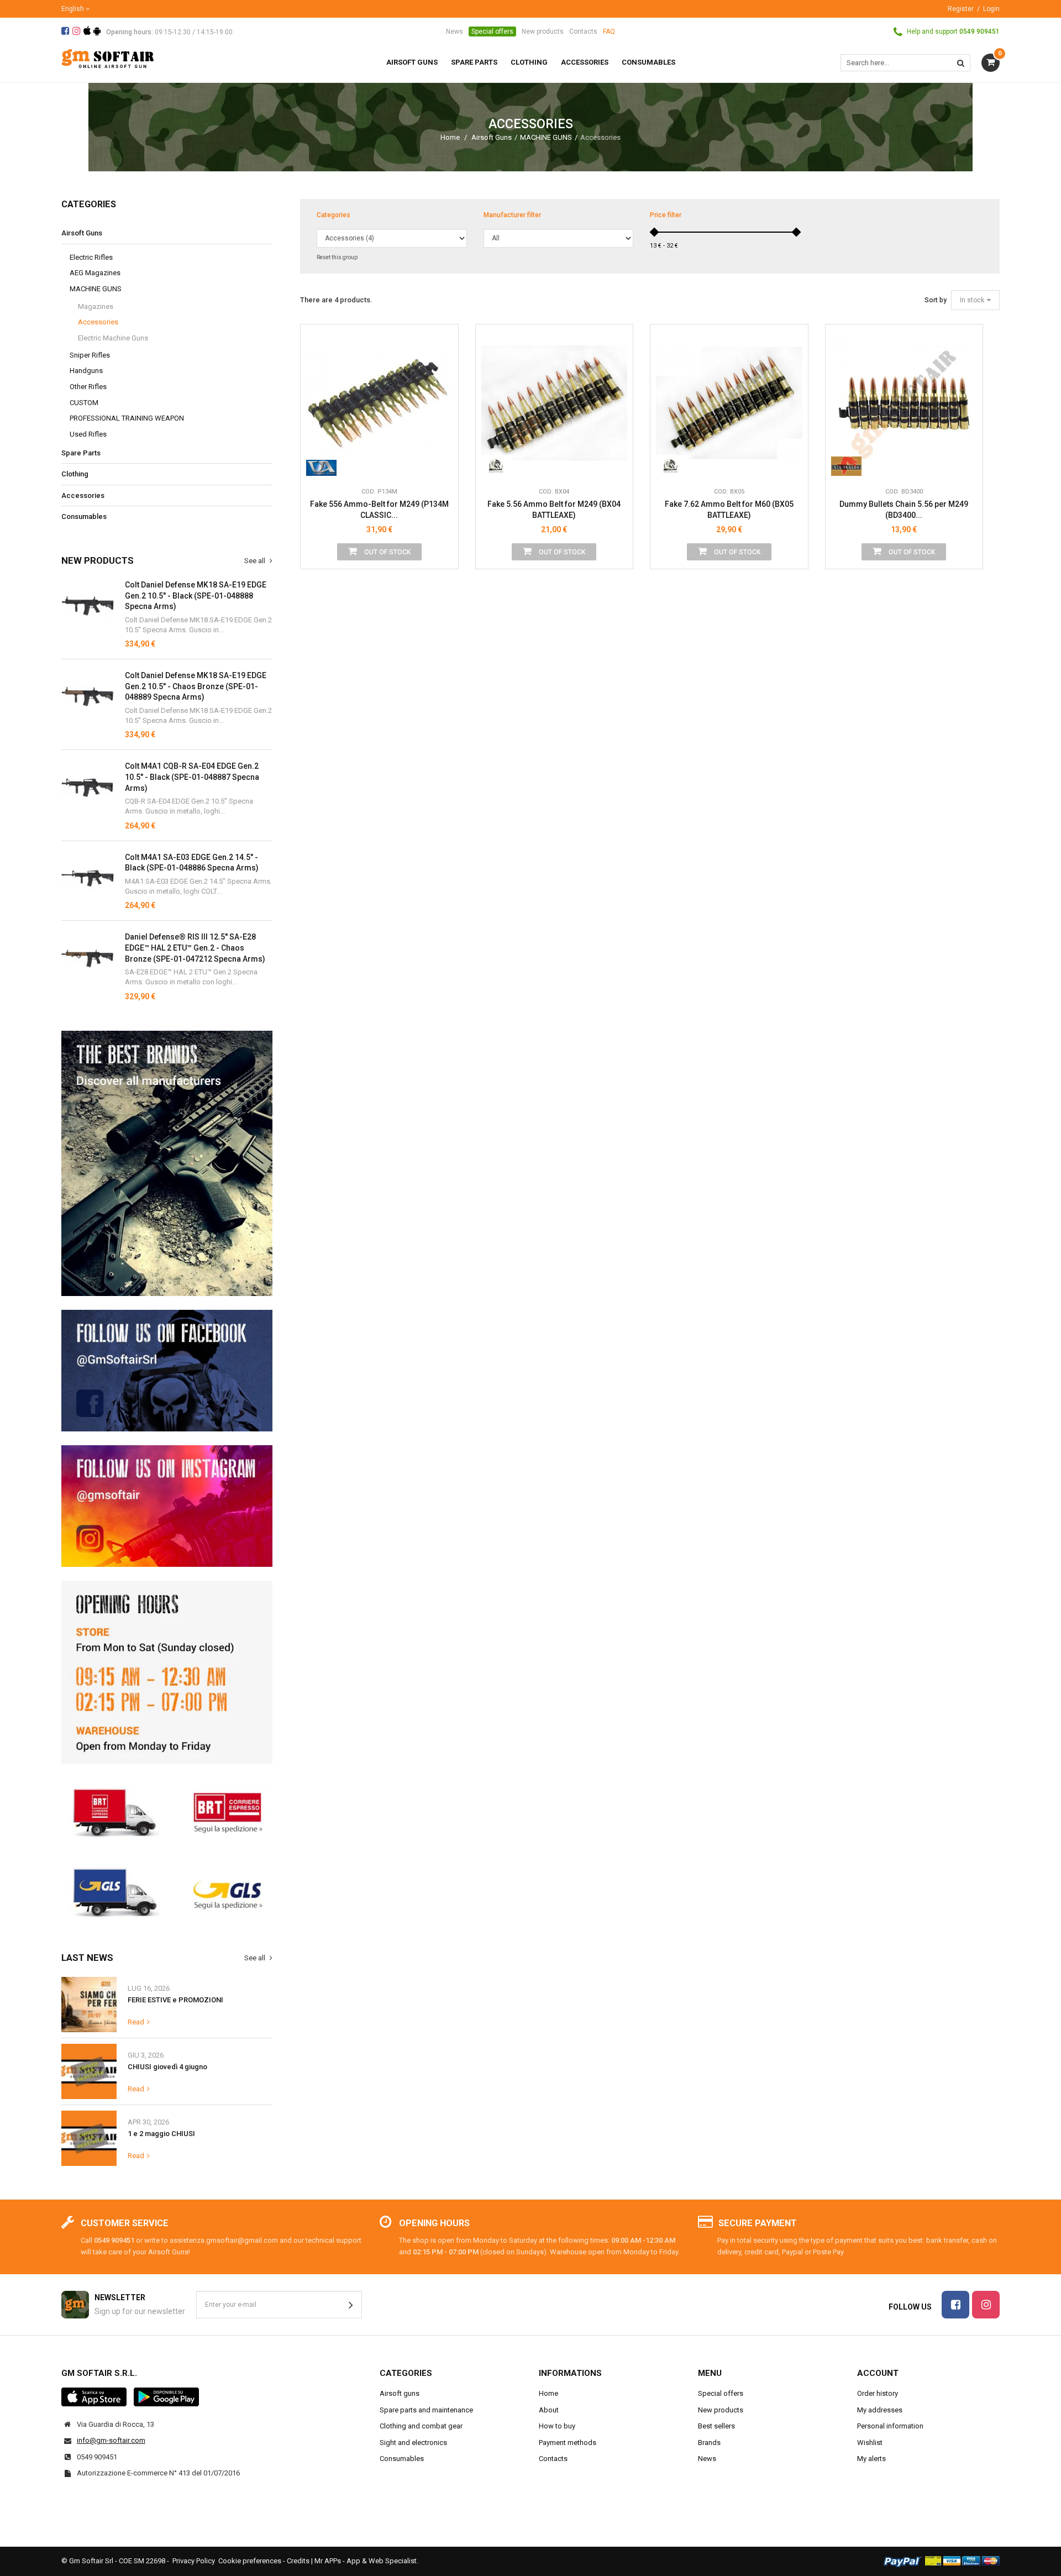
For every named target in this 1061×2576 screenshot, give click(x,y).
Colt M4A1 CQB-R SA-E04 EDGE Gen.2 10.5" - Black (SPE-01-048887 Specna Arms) (192, 777)
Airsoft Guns (492, 137)
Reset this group (337, 257)
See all (256, 561)
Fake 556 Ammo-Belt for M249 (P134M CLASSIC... (379, 510)
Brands (709, 2443)
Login (991, 9)
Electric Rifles (91, 257)
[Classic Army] (321, 465)
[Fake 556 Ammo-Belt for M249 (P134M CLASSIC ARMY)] (379, 403)
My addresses (880, 2410)
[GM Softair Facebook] (167, 1371)
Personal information (890, 2426)
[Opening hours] (167, 1672)
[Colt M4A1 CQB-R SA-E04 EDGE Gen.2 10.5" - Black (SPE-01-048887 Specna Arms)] (88, 606)
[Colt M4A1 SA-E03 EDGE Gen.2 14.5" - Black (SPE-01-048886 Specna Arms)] (88, 787)
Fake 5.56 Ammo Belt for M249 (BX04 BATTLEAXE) (554, 510)
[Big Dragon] (846, 465)
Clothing (75, 474)
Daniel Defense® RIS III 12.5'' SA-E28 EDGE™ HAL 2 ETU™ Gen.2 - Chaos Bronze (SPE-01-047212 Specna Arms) (195, 948)
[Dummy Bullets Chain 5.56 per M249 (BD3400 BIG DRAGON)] (904, 403)
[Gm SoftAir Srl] (108, 58)
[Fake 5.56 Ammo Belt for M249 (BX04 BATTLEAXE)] (555, 403)
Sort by (936, 300)
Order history (878, 2393)
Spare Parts (81, 453)
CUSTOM (84, 403)
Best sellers (716, 2426)
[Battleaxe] (497, 465)
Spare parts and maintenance (426, 2410)
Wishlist (870, 2443)
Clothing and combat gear (421, 2426)
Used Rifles (88, 434)
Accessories (98, 322)
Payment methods (568, 2443)
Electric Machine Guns (113, 338)
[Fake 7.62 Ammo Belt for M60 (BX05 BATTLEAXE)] (729, 403)
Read (136, 2022)
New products (543, 32)
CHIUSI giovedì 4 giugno (167, 2067)
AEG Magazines (95, 273)
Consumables (84, 516)
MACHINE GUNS (546, 137)
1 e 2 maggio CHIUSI (161, 2134)
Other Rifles (88, 387)
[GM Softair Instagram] (167, 1506)
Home (450, 137)
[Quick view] (442, 390)
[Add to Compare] (442, 465)
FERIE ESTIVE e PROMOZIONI (175, 2000)
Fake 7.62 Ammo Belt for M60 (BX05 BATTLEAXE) (729, 510)
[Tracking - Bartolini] (167, 1811)
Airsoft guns (400, 2393)
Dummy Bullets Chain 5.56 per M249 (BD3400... (904, 510)
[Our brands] (167, 1164)
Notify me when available (442, 415)
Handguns (86, 371)
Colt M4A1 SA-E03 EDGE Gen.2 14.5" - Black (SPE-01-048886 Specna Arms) (192, 863)
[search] (961, 63)
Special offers (492, 32)
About (549, 2410)
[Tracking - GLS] (167, 1891)
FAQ (609, 32)
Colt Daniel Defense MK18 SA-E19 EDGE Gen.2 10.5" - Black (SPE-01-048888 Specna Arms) (196, 596)
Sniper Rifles (90, 355)
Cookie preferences (250, 2561)
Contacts (583, 32)
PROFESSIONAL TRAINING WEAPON (127, 418)
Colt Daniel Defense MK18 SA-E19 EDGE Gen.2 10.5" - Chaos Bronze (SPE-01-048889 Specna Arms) (196, 686)
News (455, 32)
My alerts (871, 2459)
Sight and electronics (413, 2443)
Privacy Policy (194, 2561)
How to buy (557, 2426)
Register (961, 9)
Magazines (96, 306)
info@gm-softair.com (111, 2440)
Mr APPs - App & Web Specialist (366, 2561)
